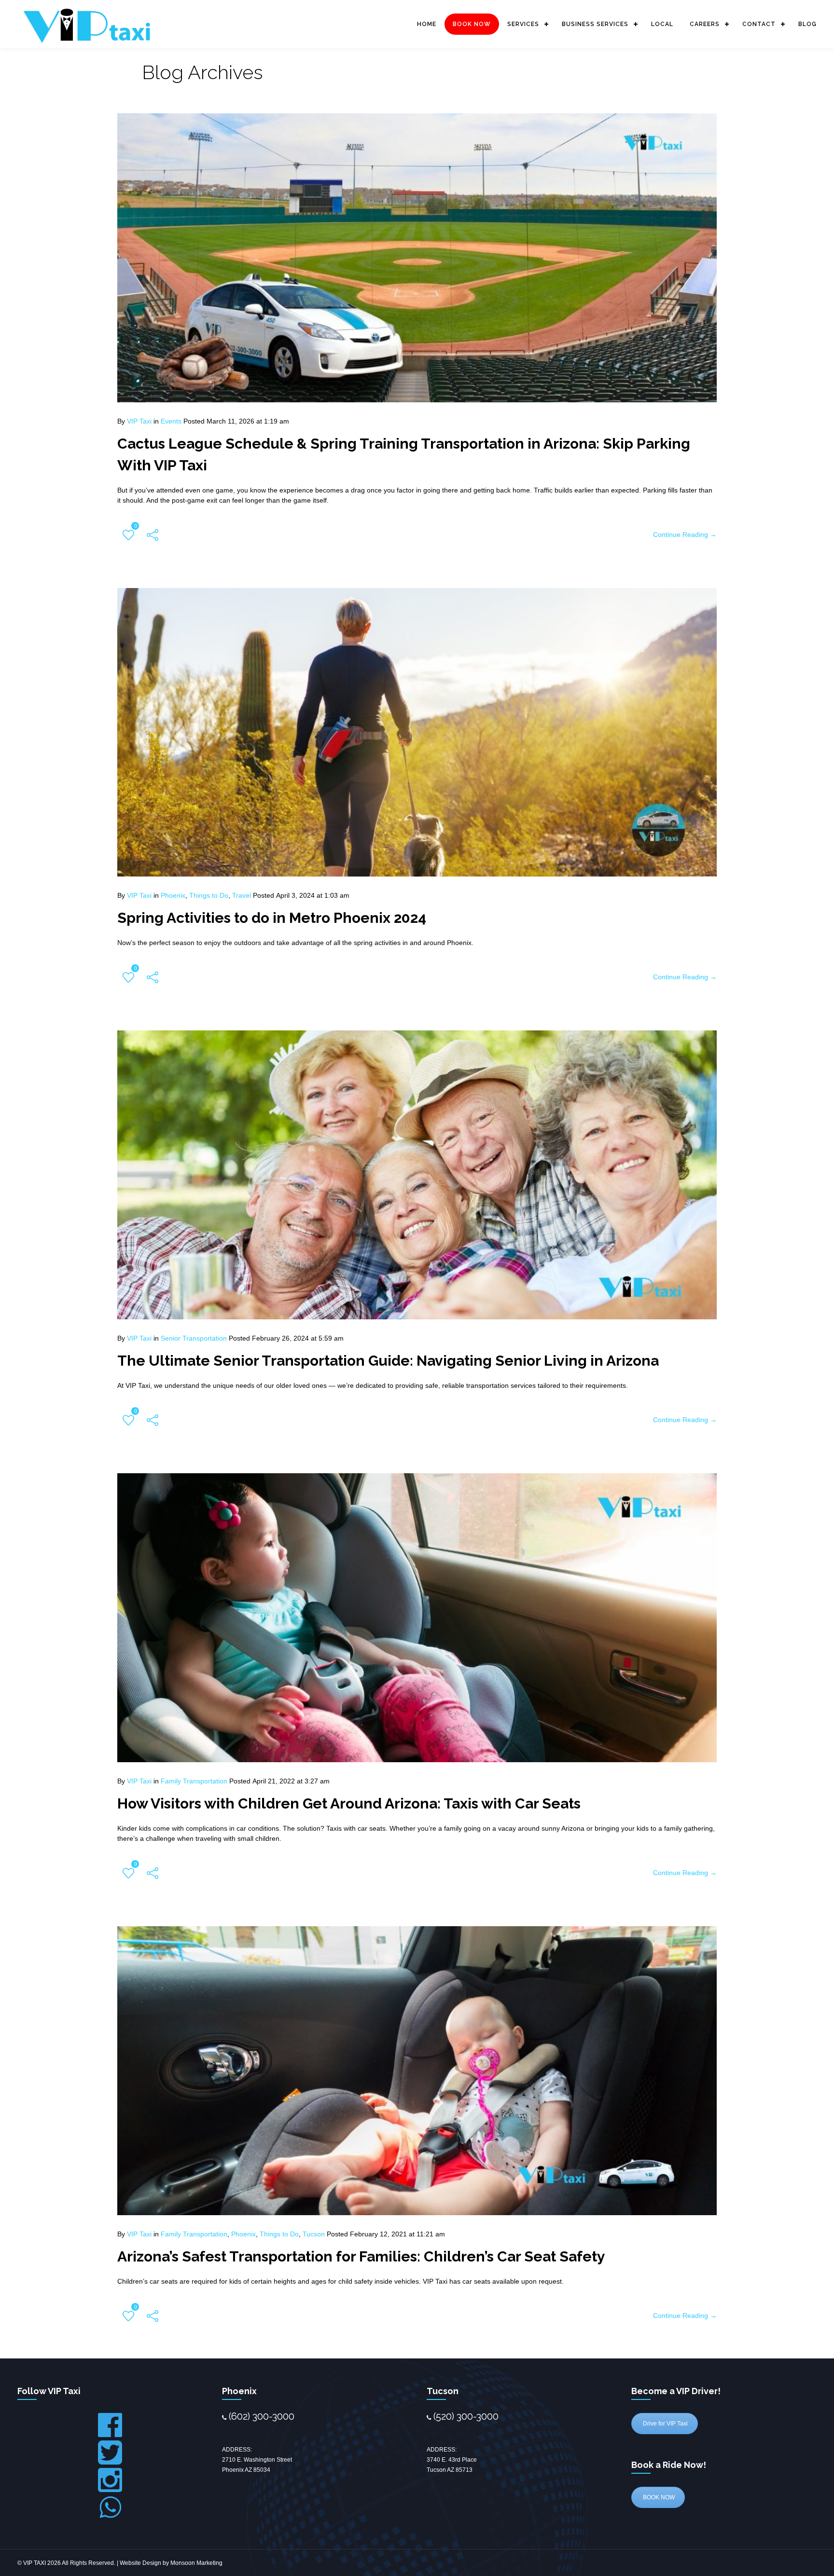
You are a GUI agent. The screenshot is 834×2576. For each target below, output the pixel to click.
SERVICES (523, 24)
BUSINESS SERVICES (595, 24)
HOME (427, 24)
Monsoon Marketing (196, 2563)
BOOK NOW (472, 24)
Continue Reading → (685, 534)
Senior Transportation (194, 1338)
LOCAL (662, 24)
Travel (242, 895)
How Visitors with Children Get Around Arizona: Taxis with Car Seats (349, 1803)
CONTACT (759, 24)
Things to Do (209, 895)
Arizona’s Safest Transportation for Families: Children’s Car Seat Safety (361, 2256)
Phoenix (173, 895)
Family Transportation (194, 1781)
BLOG (807, 24)
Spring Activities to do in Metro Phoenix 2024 (272, 918)
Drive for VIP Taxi (665, 2424)
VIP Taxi (139, 421)
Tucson (314, 2234)
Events (171, 421)
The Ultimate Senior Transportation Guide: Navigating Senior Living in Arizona (388, 1361)
